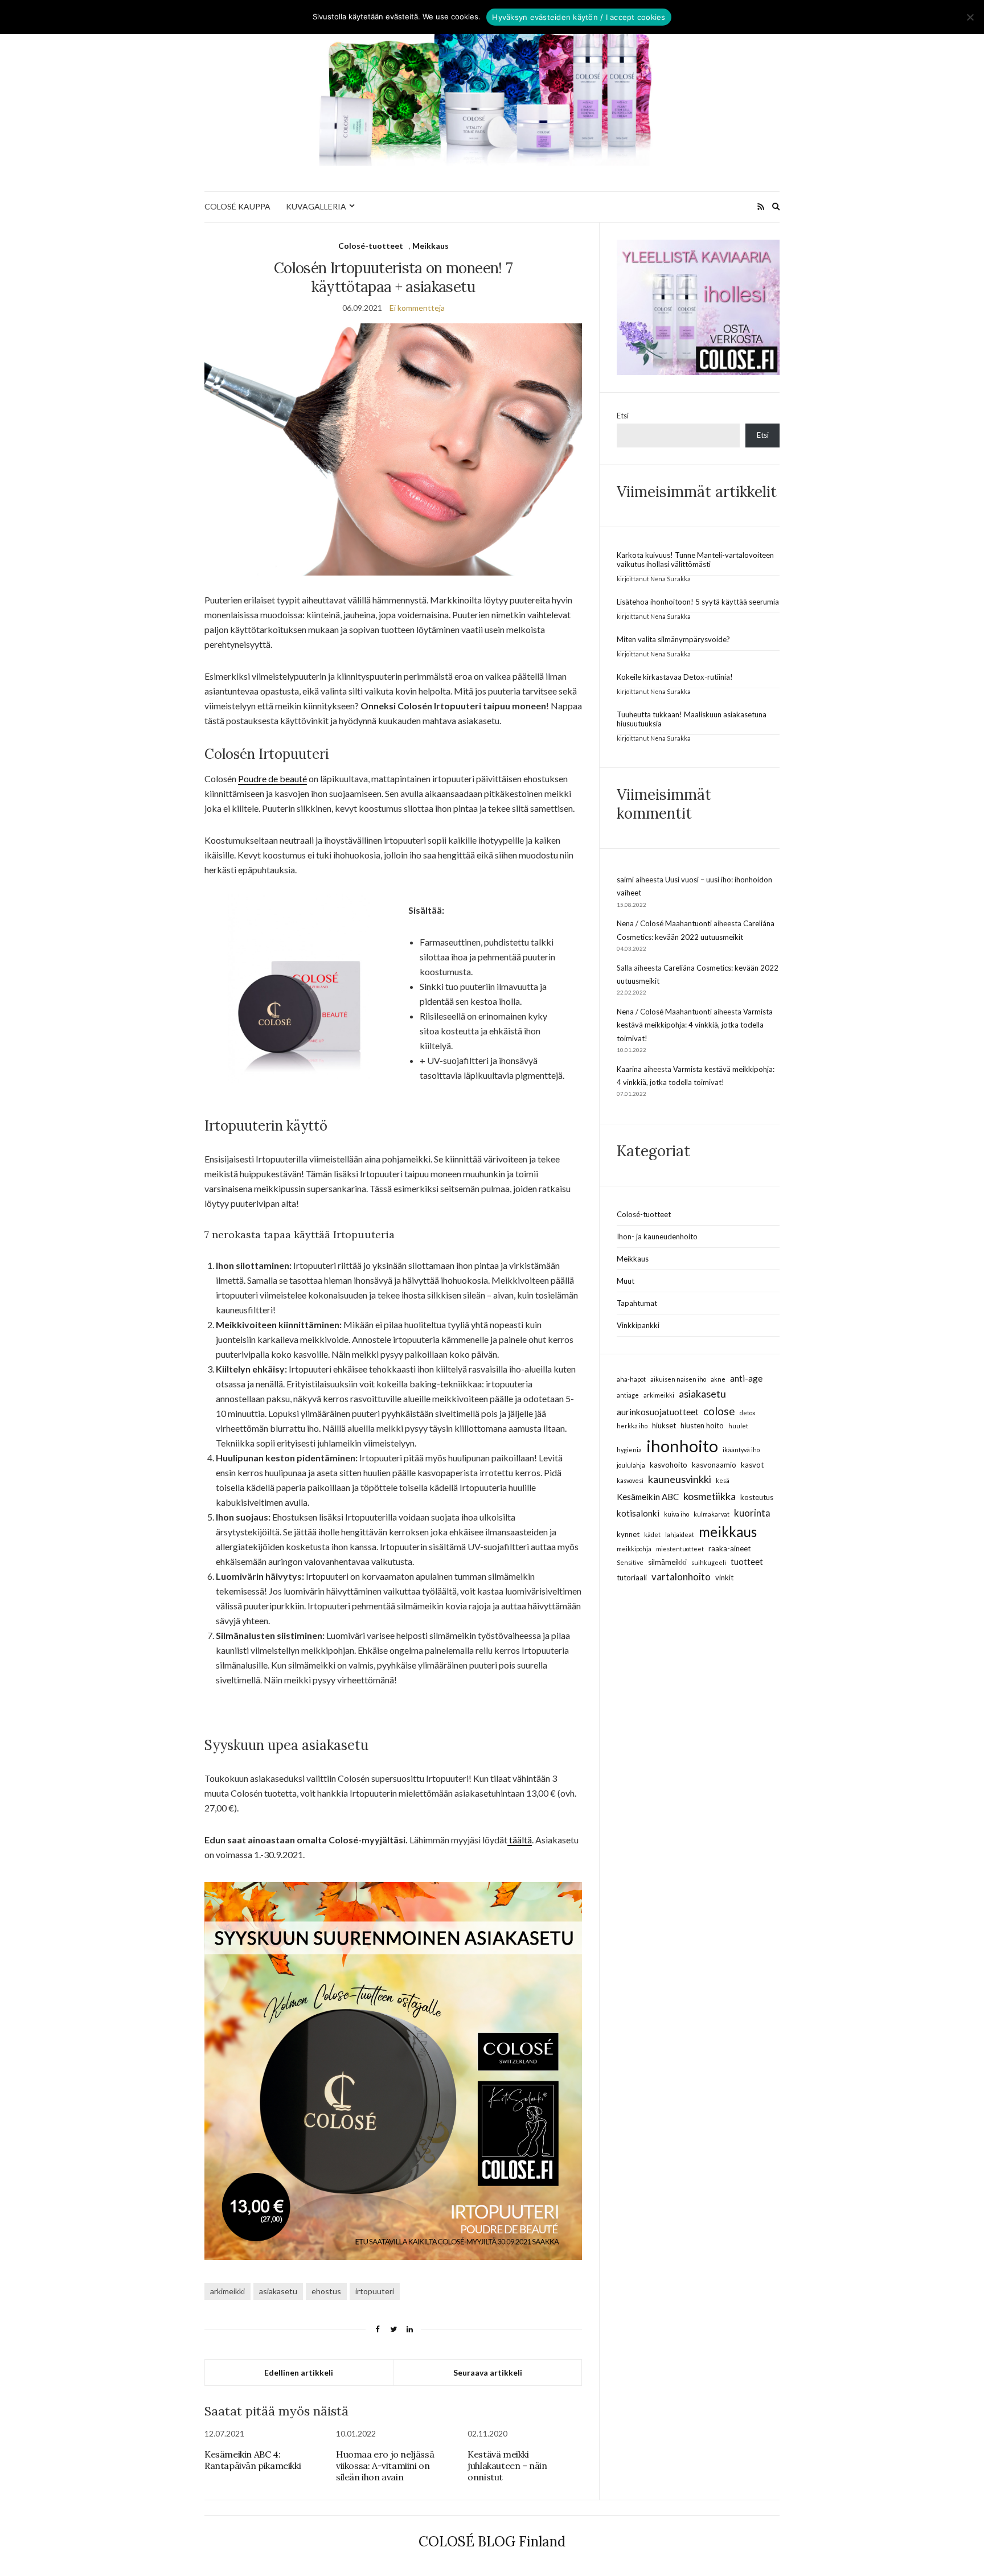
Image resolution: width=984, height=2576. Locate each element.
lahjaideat (680, 1534)
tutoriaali (632, 1577)
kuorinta (752, 1513)
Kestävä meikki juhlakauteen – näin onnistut (507, 2466)
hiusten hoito (702, 1425)
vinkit (724, 1577)
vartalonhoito (681, 1577)
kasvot (752, 1465)
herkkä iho (632, 1426)
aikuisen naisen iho (678, 1379)
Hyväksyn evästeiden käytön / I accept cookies (579, 17)
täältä (520, 1840)
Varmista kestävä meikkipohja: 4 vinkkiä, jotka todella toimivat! (695, 1025)
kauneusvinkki (680, 1479)
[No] (970, 17)
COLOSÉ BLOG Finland (492, 2542)
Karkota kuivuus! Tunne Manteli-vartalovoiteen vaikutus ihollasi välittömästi (695, 560)
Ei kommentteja (417, 308)
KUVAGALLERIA (316, 206)
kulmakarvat (712, 1514)
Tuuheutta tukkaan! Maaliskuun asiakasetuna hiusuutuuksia (692, 719)
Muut (626, 1281)
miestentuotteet (680, 1549)
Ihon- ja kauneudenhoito (657, 1236)
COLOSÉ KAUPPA (237, 206)
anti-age (746, 1378)
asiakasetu (278, 2291)
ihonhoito (682, 1446)
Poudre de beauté (272, 778)
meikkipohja (634, 1549)
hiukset (664, 1425)
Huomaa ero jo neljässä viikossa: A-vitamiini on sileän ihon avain (385, 2466)
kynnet (628, 1534)
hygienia (629, 1450)
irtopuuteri (375, 2291)
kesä (723, 1480)
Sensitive (630, 1562)
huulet (738, 1426)
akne (718, 1379)
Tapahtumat (637, 1303)
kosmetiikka (710, 1496)
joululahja (631, 1465)
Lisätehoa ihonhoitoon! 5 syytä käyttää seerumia (698, 602)
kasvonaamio (714, 1465)
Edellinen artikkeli (299, 2372)
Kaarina (629, 1069)
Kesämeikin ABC (648, 1497)
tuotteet (747, 1562)
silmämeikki (667, 1562)
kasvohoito (669, 1465)
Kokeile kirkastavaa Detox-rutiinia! (675, 677)
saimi (625, 880)
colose (719, 1411)
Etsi (623, 416)
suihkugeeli (709, 1562)
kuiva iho (676, 1514)
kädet (652, 1534)
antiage (628, 1395)
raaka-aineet (729, 1548)
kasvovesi (630, 1480)
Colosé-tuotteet (371, 246)
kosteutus (757, 1497)
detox (747, 1413)
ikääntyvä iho (741, 1450)
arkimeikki (227, 2291)
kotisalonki (638, 1513)
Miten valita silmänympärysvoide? (673, 639)
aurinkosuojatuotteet (658, 1412)
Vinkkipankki (638, 1325)
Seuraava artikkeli (488, 2372)
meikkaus (728, 1532)
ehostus (326, 2291)
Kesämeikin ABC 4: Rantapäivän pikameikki (253, 2460)
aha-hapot (631, 1379)
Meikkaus (430, 246)
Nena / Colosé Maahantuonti (664, 923)
